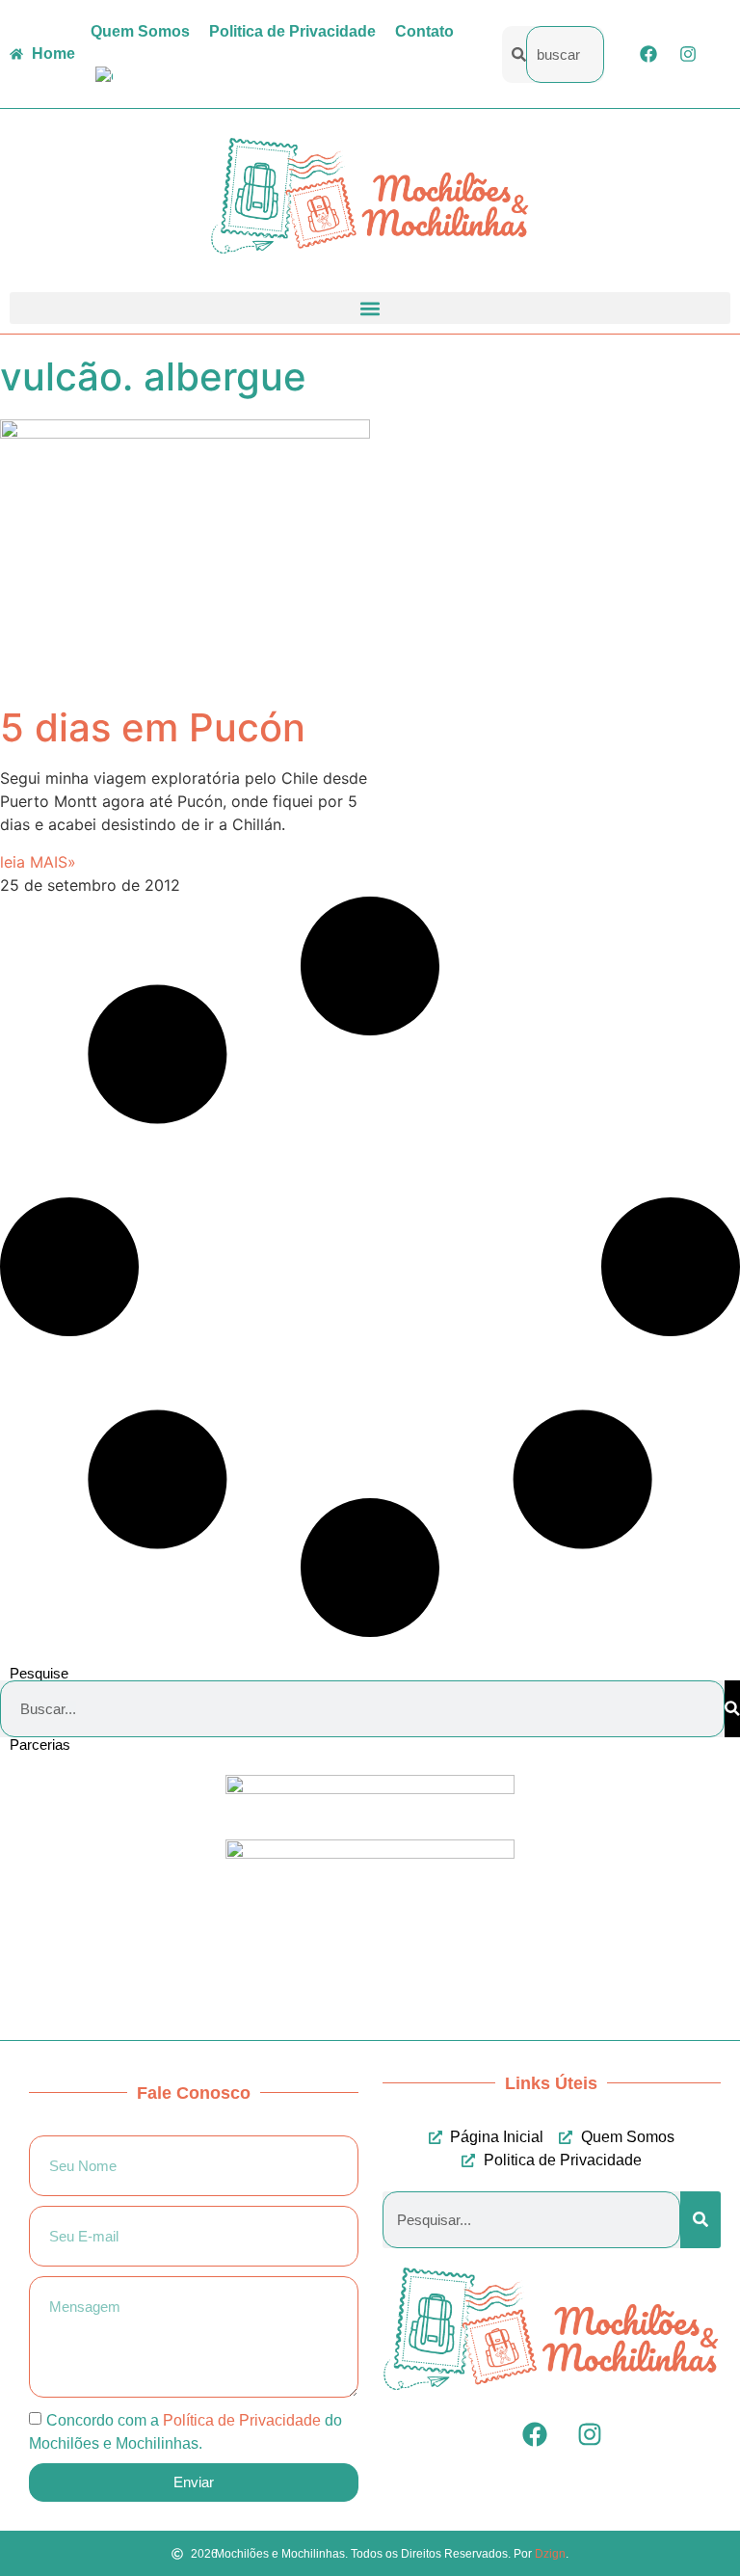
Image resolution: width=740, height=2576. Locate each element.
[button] (370, 308)
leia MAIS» (38, 862)
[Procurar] (732, 1709)
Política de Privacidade (242, 2419)
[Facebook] (648, 54)
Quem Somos (140, 31)
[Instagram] (688, 54)
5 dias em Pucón (153, 727)
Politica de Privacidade (292, 31)
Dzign (550, 2554)
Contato (424, 31)
